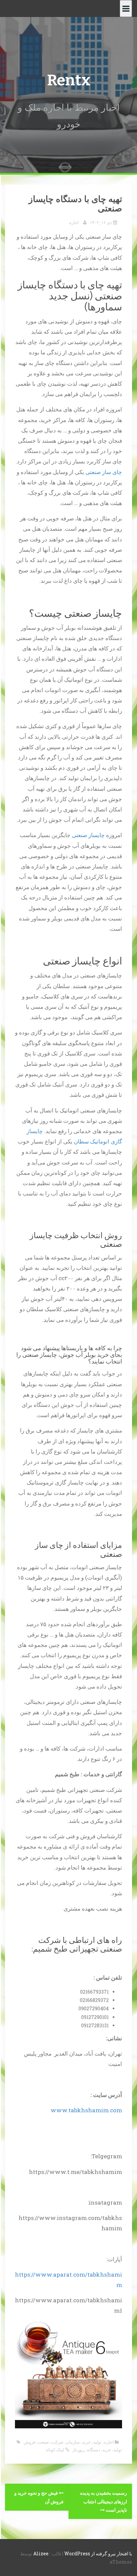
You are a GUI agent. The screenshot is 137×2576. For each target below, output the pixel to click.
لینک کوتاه (56, 2450)
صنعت (43, 2442)
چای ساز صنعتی (104, 472)
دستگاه (94, 2450)
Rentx (69, 80)
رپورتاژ (79, 2450)
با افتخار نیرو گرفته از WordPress (98, 2553)
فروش (29, 2442)
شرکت (57, 2442)
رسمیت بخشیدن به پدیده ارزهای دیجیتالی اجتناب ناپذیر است (104, 2501)
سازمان (73, 2442)
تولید (97, 2442)
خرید (86, 2442)
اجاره (74, 222)
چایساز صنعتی (88, 835)
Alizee (41, 2553)
